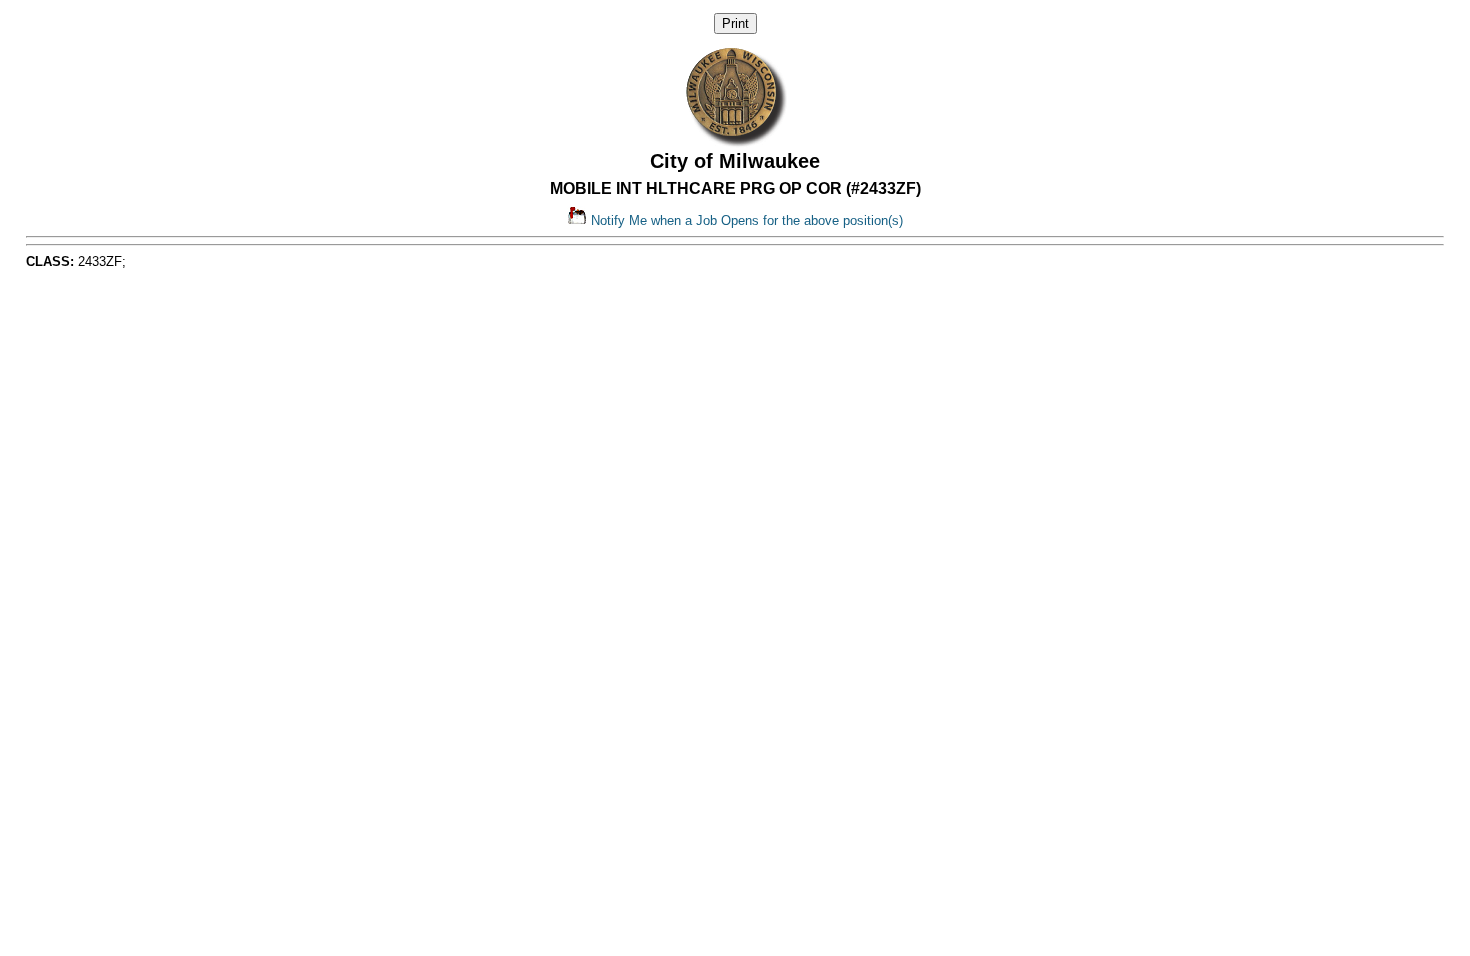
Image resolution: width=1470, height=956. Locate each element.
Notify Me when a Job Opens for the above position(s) (745, 220)
